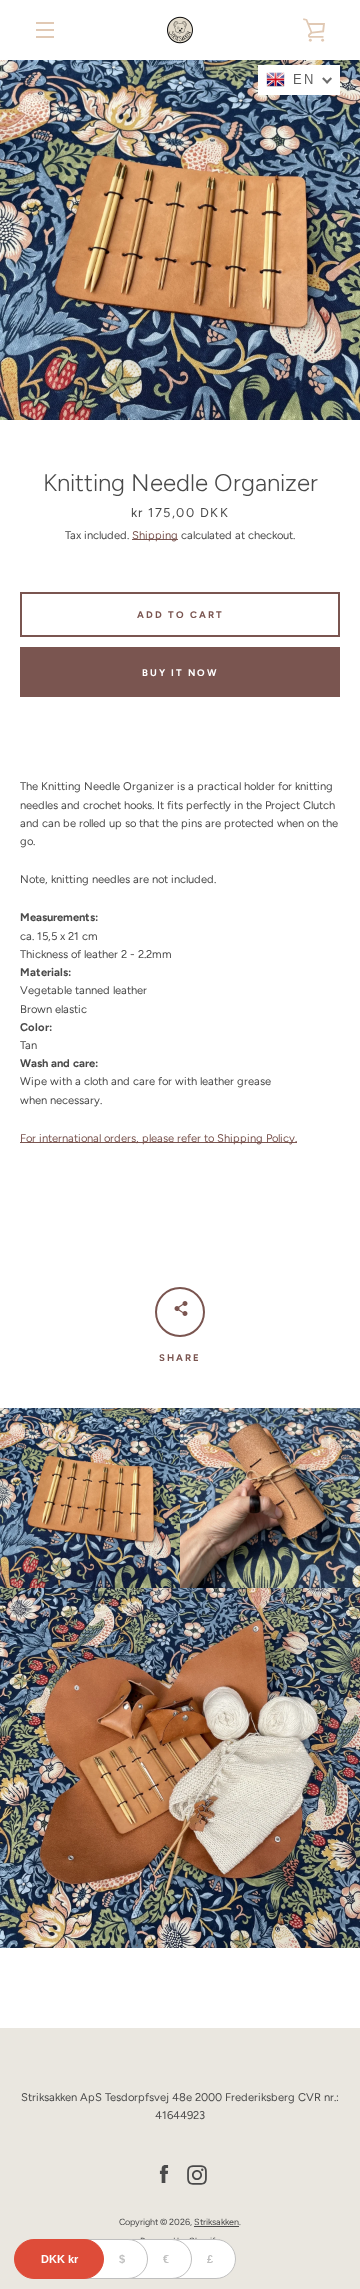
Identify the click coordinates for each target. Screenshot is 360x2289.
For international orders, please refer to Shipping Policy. (158, 1138)
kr (59, 2259)
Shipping (155, 535)
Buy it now (180, 672)
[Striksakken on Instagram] (197, 2173)
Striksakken (216, 2221)
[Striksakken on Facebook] (164, 2173)
